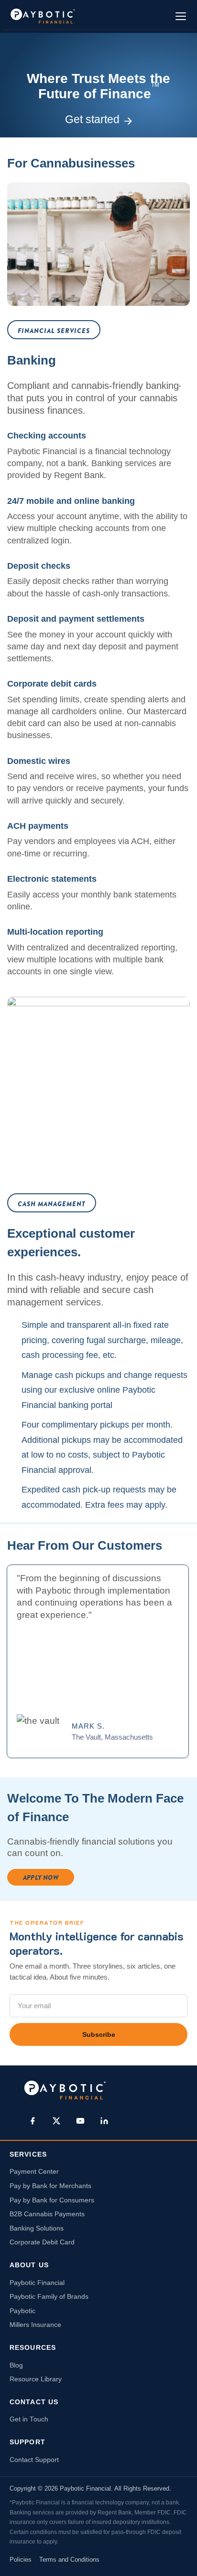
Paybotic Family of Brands (49, 2297)
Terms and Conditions (69, 2560)
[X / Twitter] (56, 2121)
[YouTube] (80, 2121)
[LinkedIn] (104, 2121)
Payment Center (34, 2172)
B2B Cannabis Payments (47, 2214)
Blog (16, 2365)
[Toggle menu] (181, 16)
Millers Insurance (35, 2325)
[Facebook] (33, 2121)
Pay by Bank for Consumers (52, 2200)
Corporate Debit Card (42, 2242)
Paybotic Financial (37, 2283)
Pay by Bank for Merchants (50, 2186)
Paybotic (22, 2311)
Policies (21, 2560)
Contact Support (34, 2460)
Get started (92, 119)
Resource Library (36, 2379)
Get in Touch (29, 2419)
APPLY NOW (41, 1877)
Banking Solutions (37, 2228)
